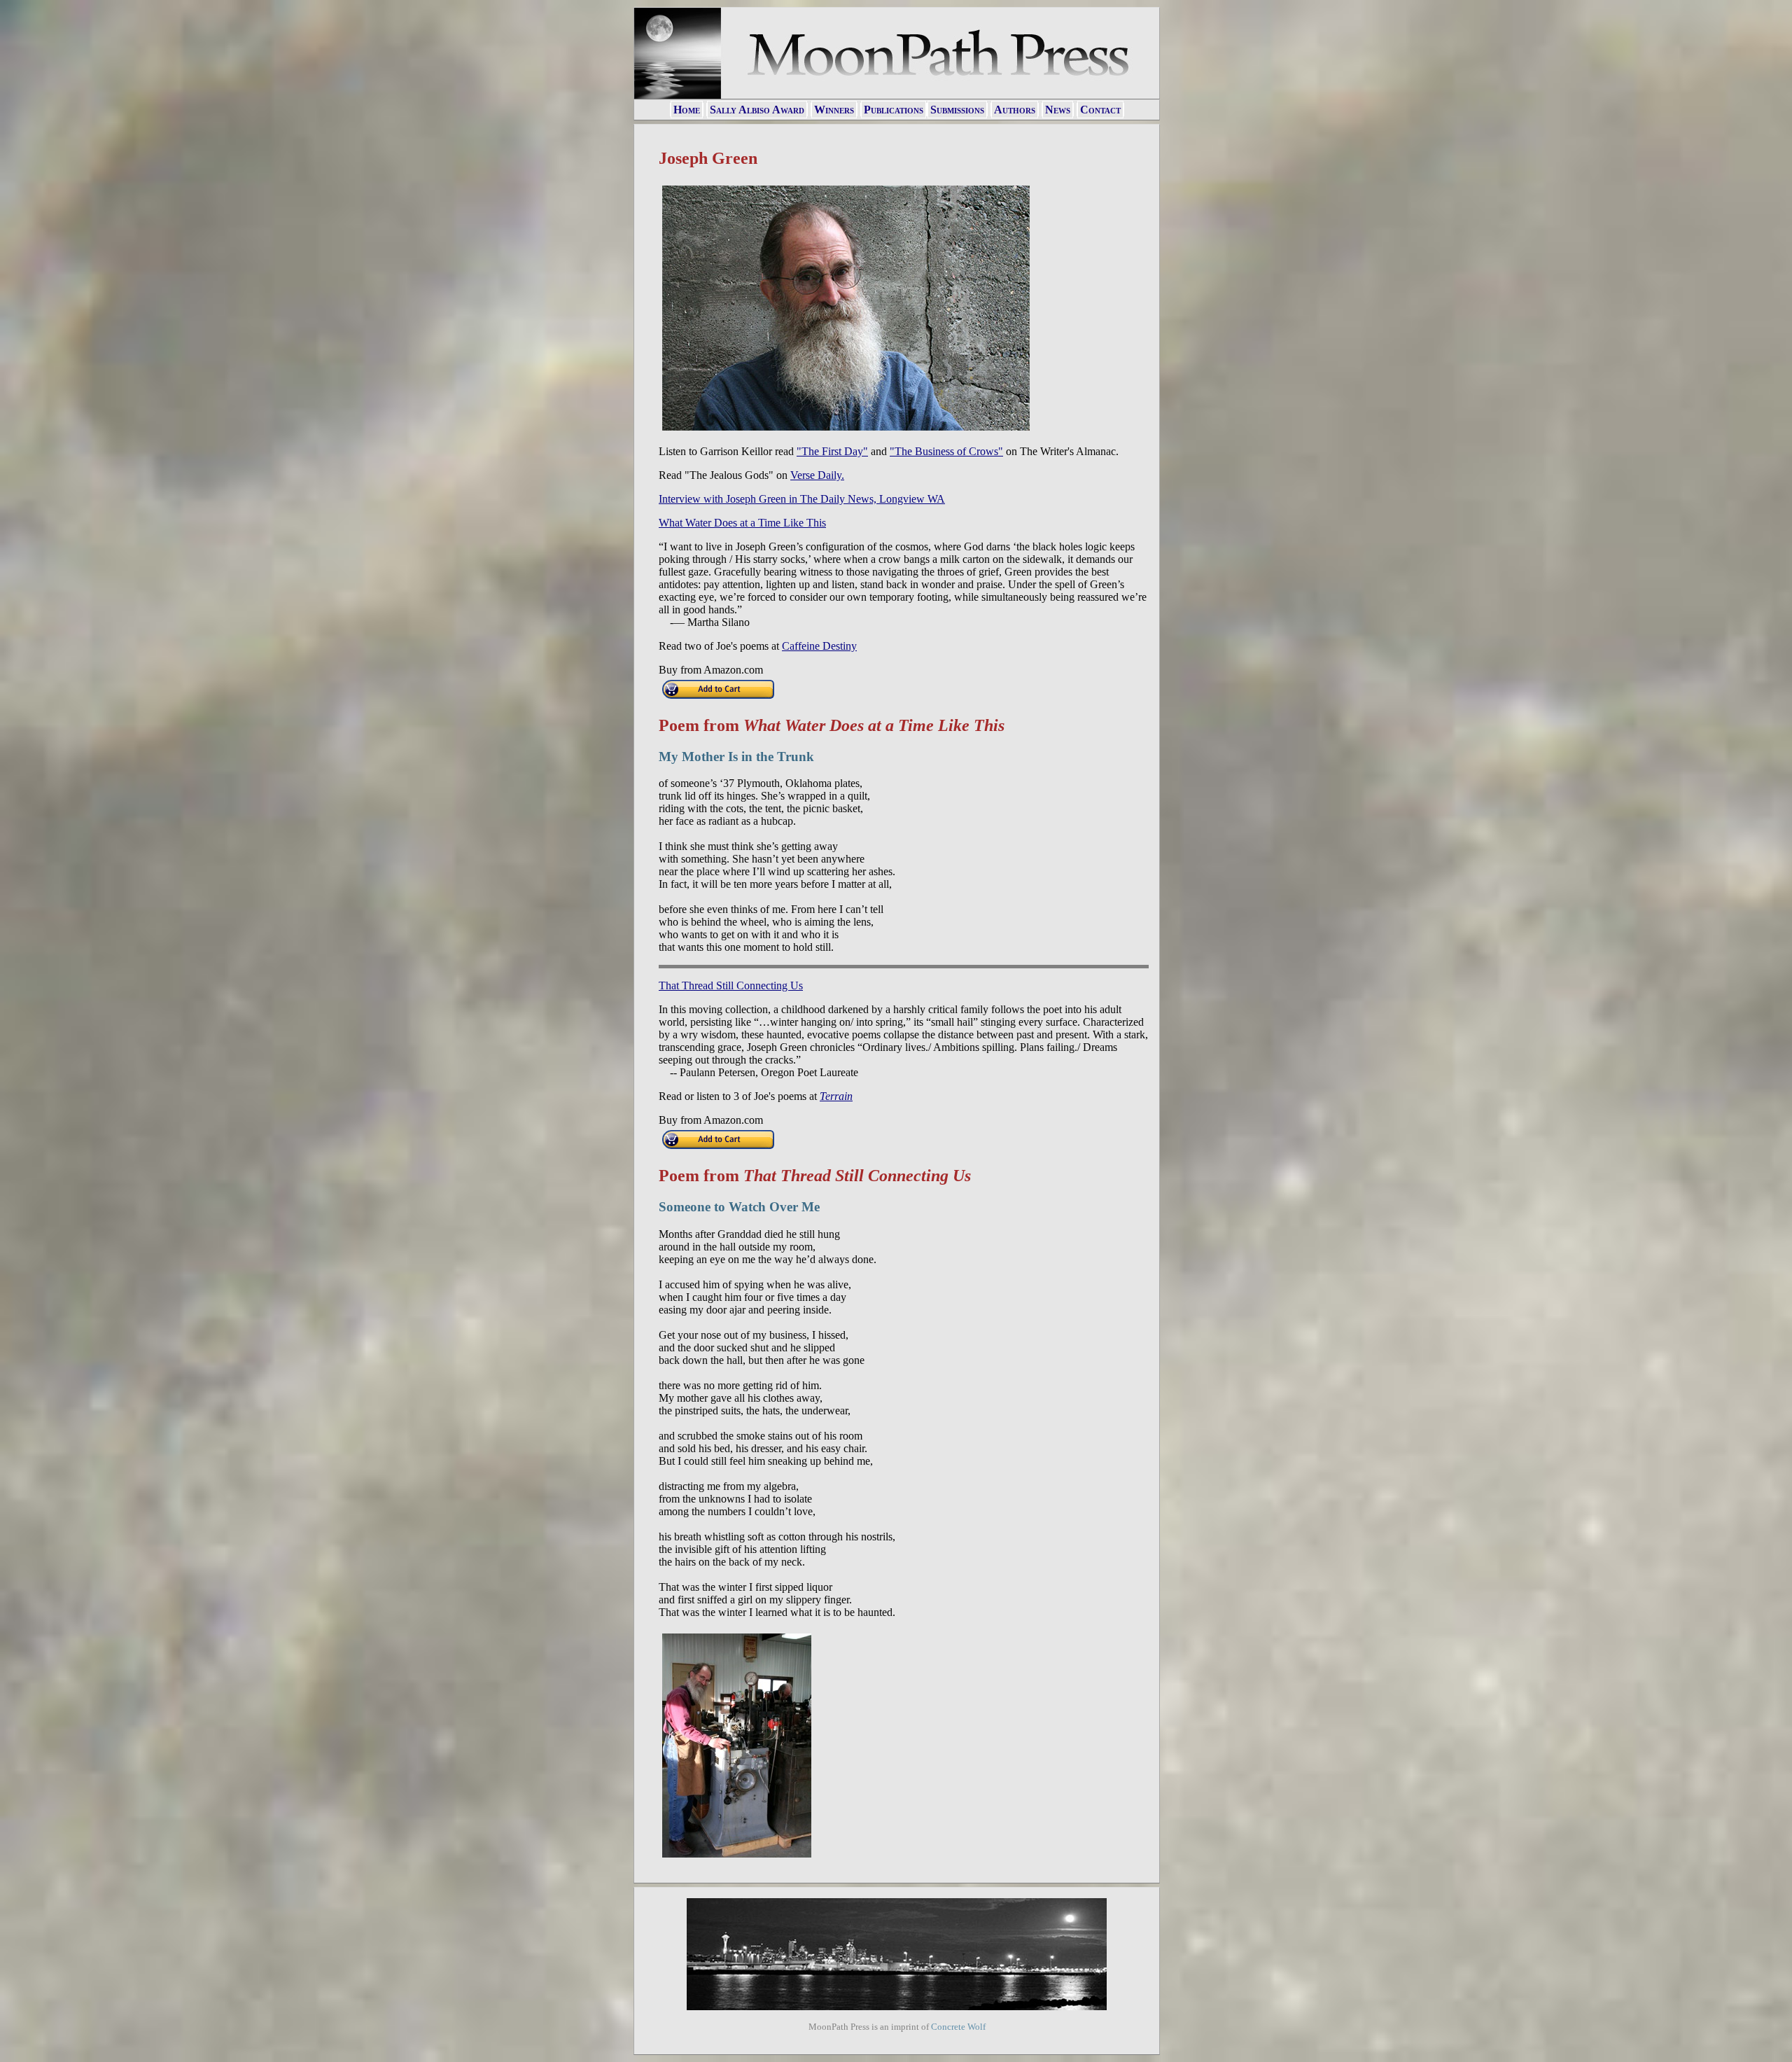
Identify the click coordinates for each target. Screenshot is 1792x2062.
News (1058, 110)
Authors (1015, 110)
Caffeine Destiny (819, 646)
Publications (894, 110)
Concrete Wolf (958, 2027)
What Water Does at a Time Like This (742, 523)
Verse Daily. (817, 475)
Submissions (957, 110)
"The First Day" (832, 451)
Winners (834, 110)
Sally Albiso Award (757, 110)
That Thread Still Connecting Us (731, 985)
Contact (1100, 110)
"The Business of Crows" (946, 451)
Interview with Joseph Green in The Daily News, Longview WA (802, 499)
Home (687, 110)
